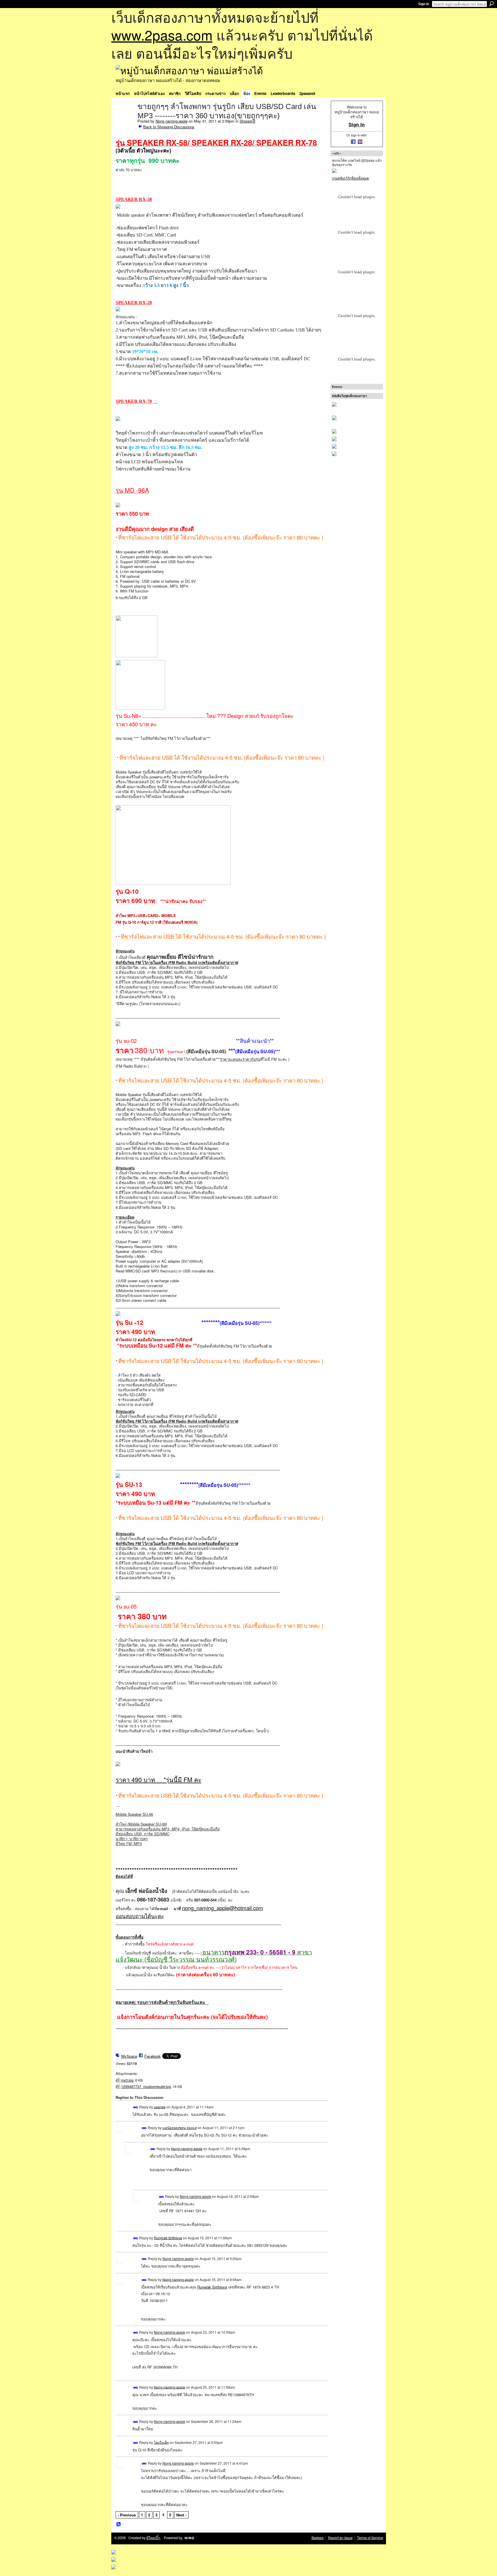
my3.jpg (127, 2080)
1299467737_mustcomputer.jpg (146, 2087)
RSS (119, 2524)
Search (492, 4)
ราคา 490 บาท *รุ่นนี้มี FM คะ (158, 1779)
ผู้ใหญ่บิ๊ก (153, 2538)
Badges (318, 2538)
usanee (160, 2107)
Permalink (136, 2107)
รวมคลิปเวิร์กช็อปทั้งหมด (350, 178)
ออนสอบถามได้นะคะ (140, 1916)
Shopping (247, 121)
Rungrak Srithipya (168, 2237)
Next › (181, 2515)
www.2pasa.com (162, 35)
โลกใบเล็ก (161, 2442)
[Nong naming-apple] (125, 119)
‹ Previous (127, 2515)
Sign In (424, 4)
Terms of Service (370, 2538)
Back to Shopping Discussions (169, 127)
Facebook (153, 2056)
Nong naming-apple (172, 121)
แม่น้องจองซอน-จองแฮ (180, 2128)
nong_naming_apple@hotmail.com (223, 1908)
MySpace (129, 2056)
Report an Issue (340, 2538)
